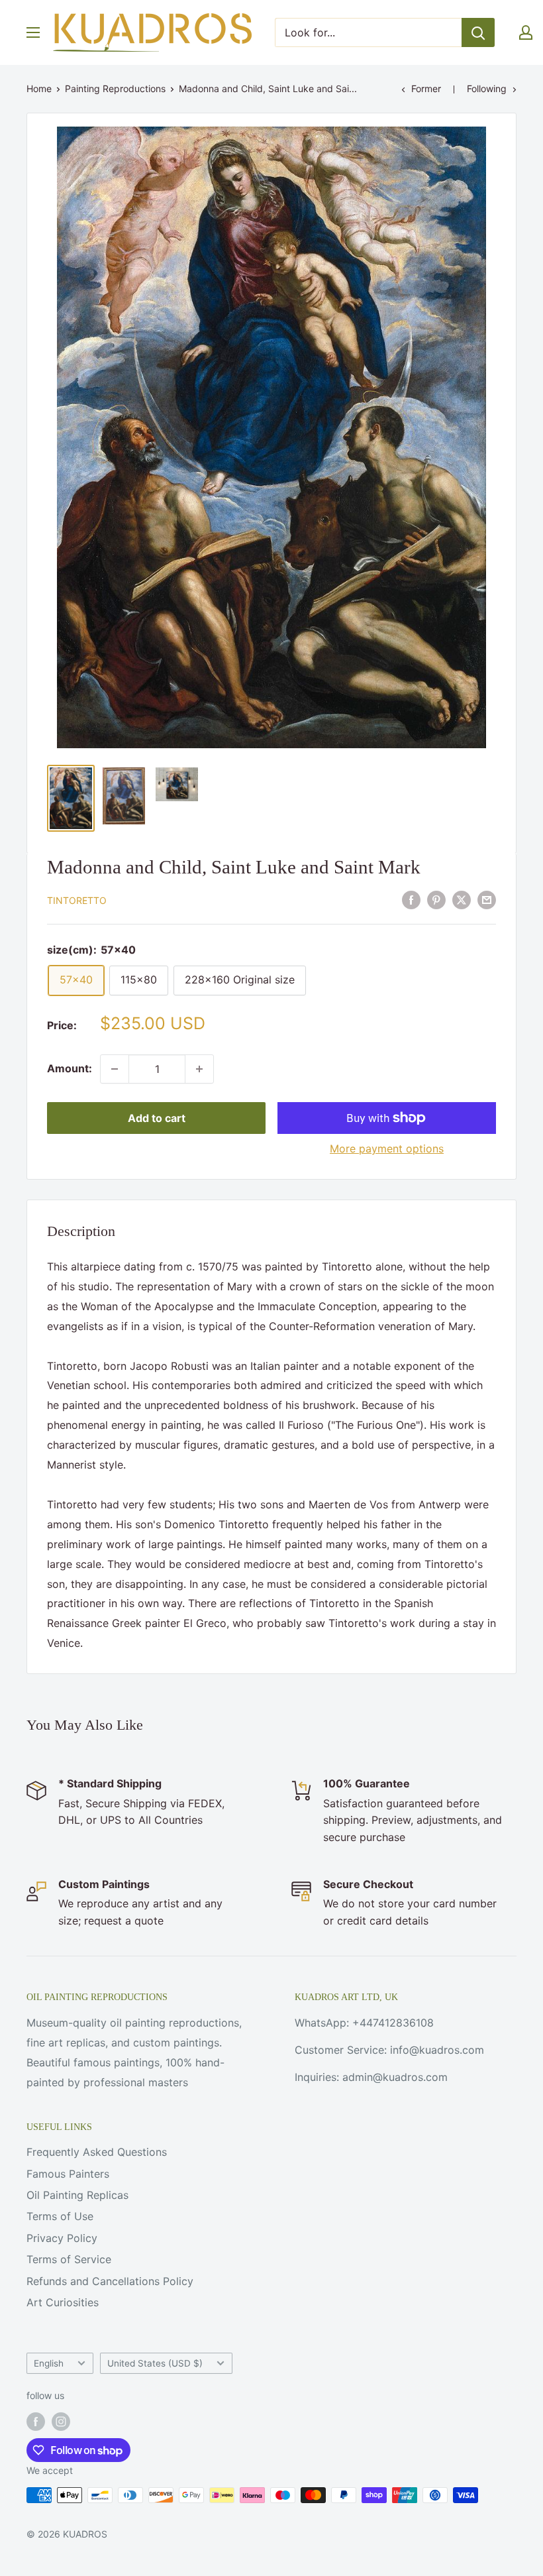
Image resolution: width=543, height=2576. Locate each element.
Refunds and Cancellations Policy (110, 2281)
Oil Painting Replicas (77, 2195)
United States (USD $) (155, 2363)
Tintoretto (77, 900)
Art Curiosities (63, 2302)
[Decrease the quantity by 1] (115, 1069)
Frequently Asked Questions (97, 2152)
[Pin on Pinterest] (436, 899)
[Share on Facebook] (411, 899)
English (49, 2363)
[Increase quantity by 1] (199, 1069)
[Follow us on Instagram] (61, 2422)
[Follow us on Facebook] (36, 2422)
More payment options (387, 1148)
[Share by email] (487, 899)
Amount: (70, 1068)
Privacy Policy (62, 2238)
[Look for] (478, 32)
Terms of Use (60, 2216)
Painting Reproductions (115, 88)
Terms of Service (69, 2259)
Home (39, 88)
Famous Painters (68, 2174)
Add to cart (157, 1118)
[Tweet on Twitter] (462, 899)
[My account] (526, 32)
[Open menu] (33, 32)
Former (426, 88)
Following (487, 88)
